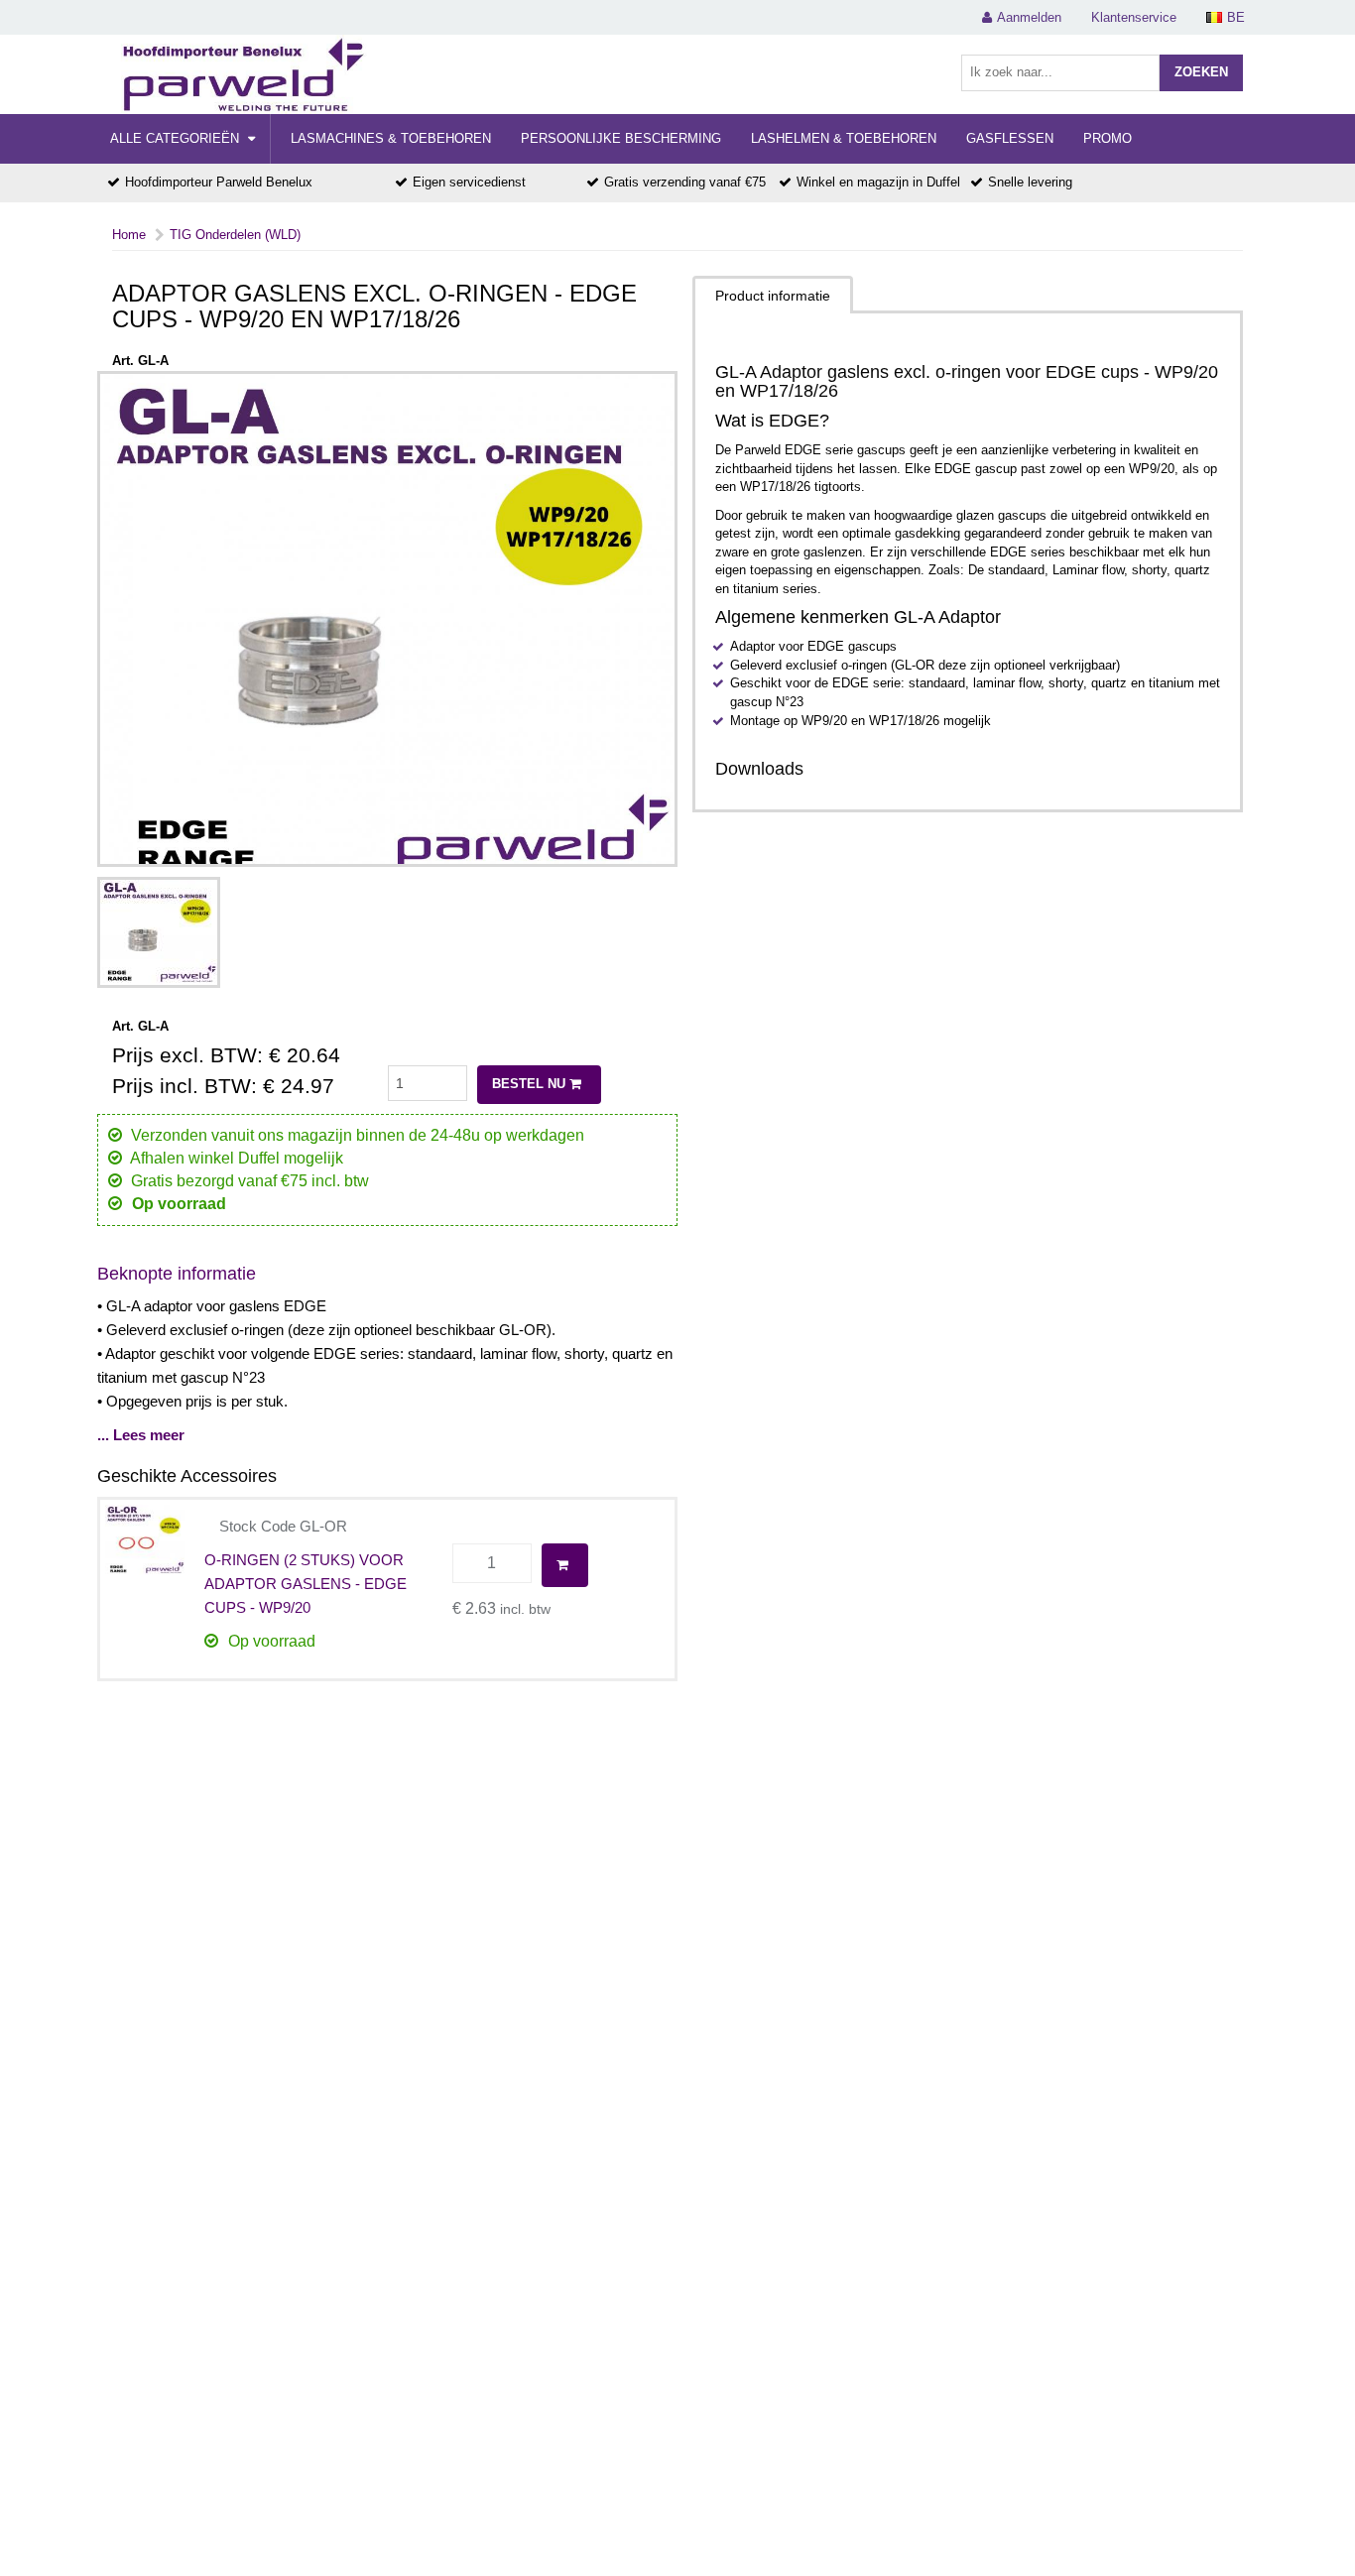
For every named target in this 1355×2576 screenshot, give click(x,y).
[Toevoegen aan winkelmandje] (565, 1565)
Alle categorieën (177, 138)
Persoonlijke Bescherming (621, 138)
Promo (1108, 138)
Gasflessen (1010, 138)
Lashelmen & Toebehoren (844, 138)
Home (129, 235)
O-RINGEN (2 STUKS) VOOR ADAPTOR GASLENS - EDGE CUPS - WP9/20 (306, 1584)
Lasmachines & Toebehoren (391, 138)
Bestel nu (531, 1084)
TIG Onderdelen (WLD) (235, 235)
